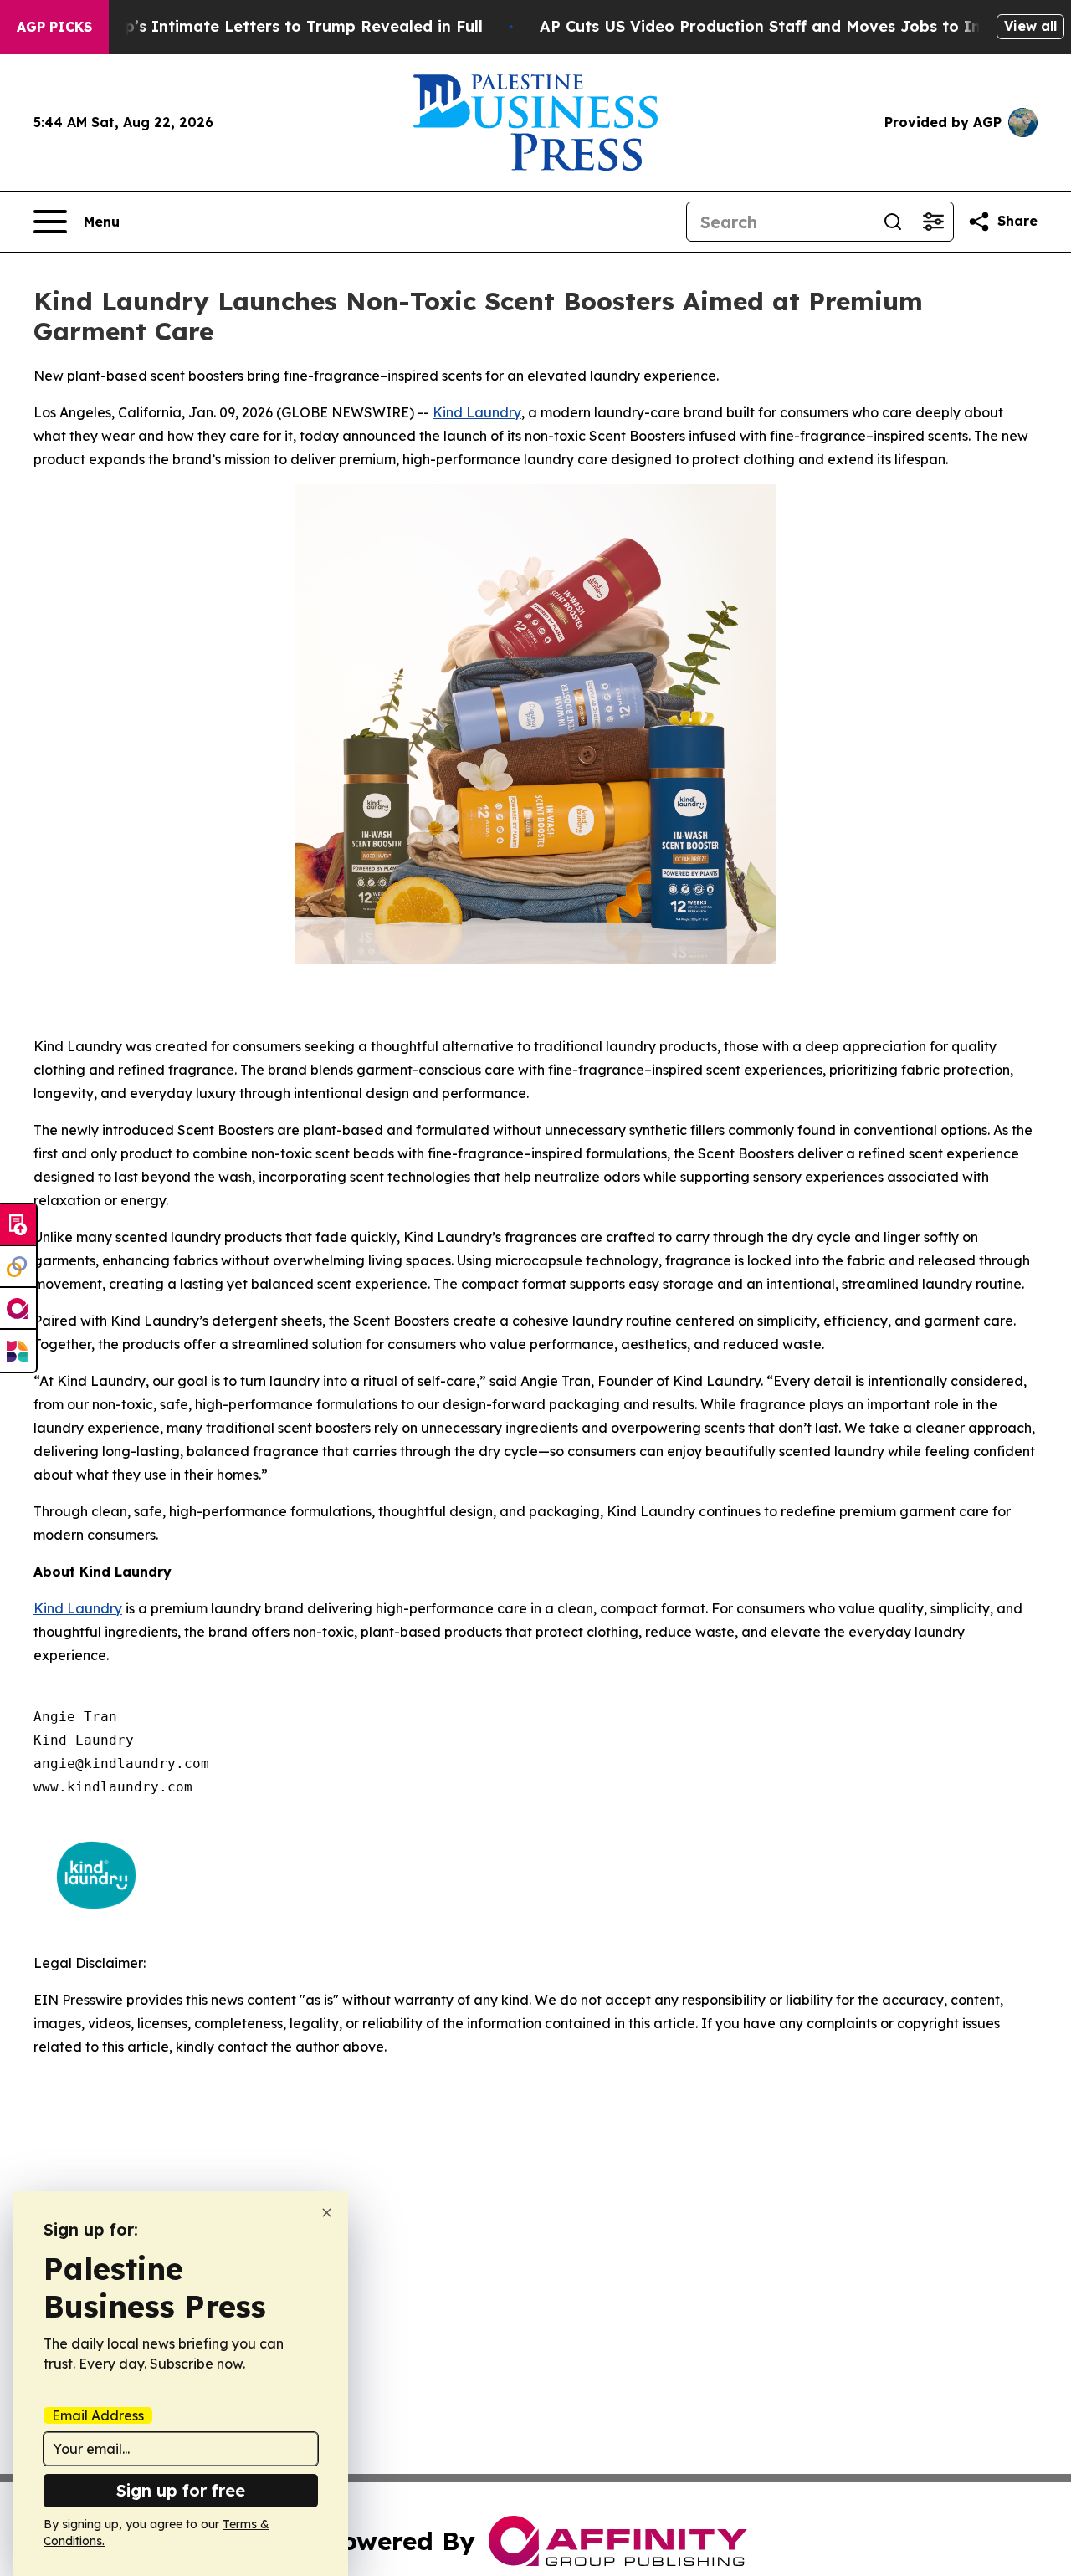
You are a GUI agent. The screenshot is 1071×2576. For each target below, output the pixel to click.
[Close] (327, 2213)
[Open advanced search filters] (933, 222)
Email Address (98, 2415)
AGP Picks (54, 27)
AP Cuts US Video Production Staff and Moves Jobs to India (772, 26)
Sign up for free (181, 2490)
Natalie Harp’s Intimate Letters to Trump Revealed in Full (259, 26)
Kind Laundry (477, 412)
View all (1030, 26)
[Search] (893, 222)
